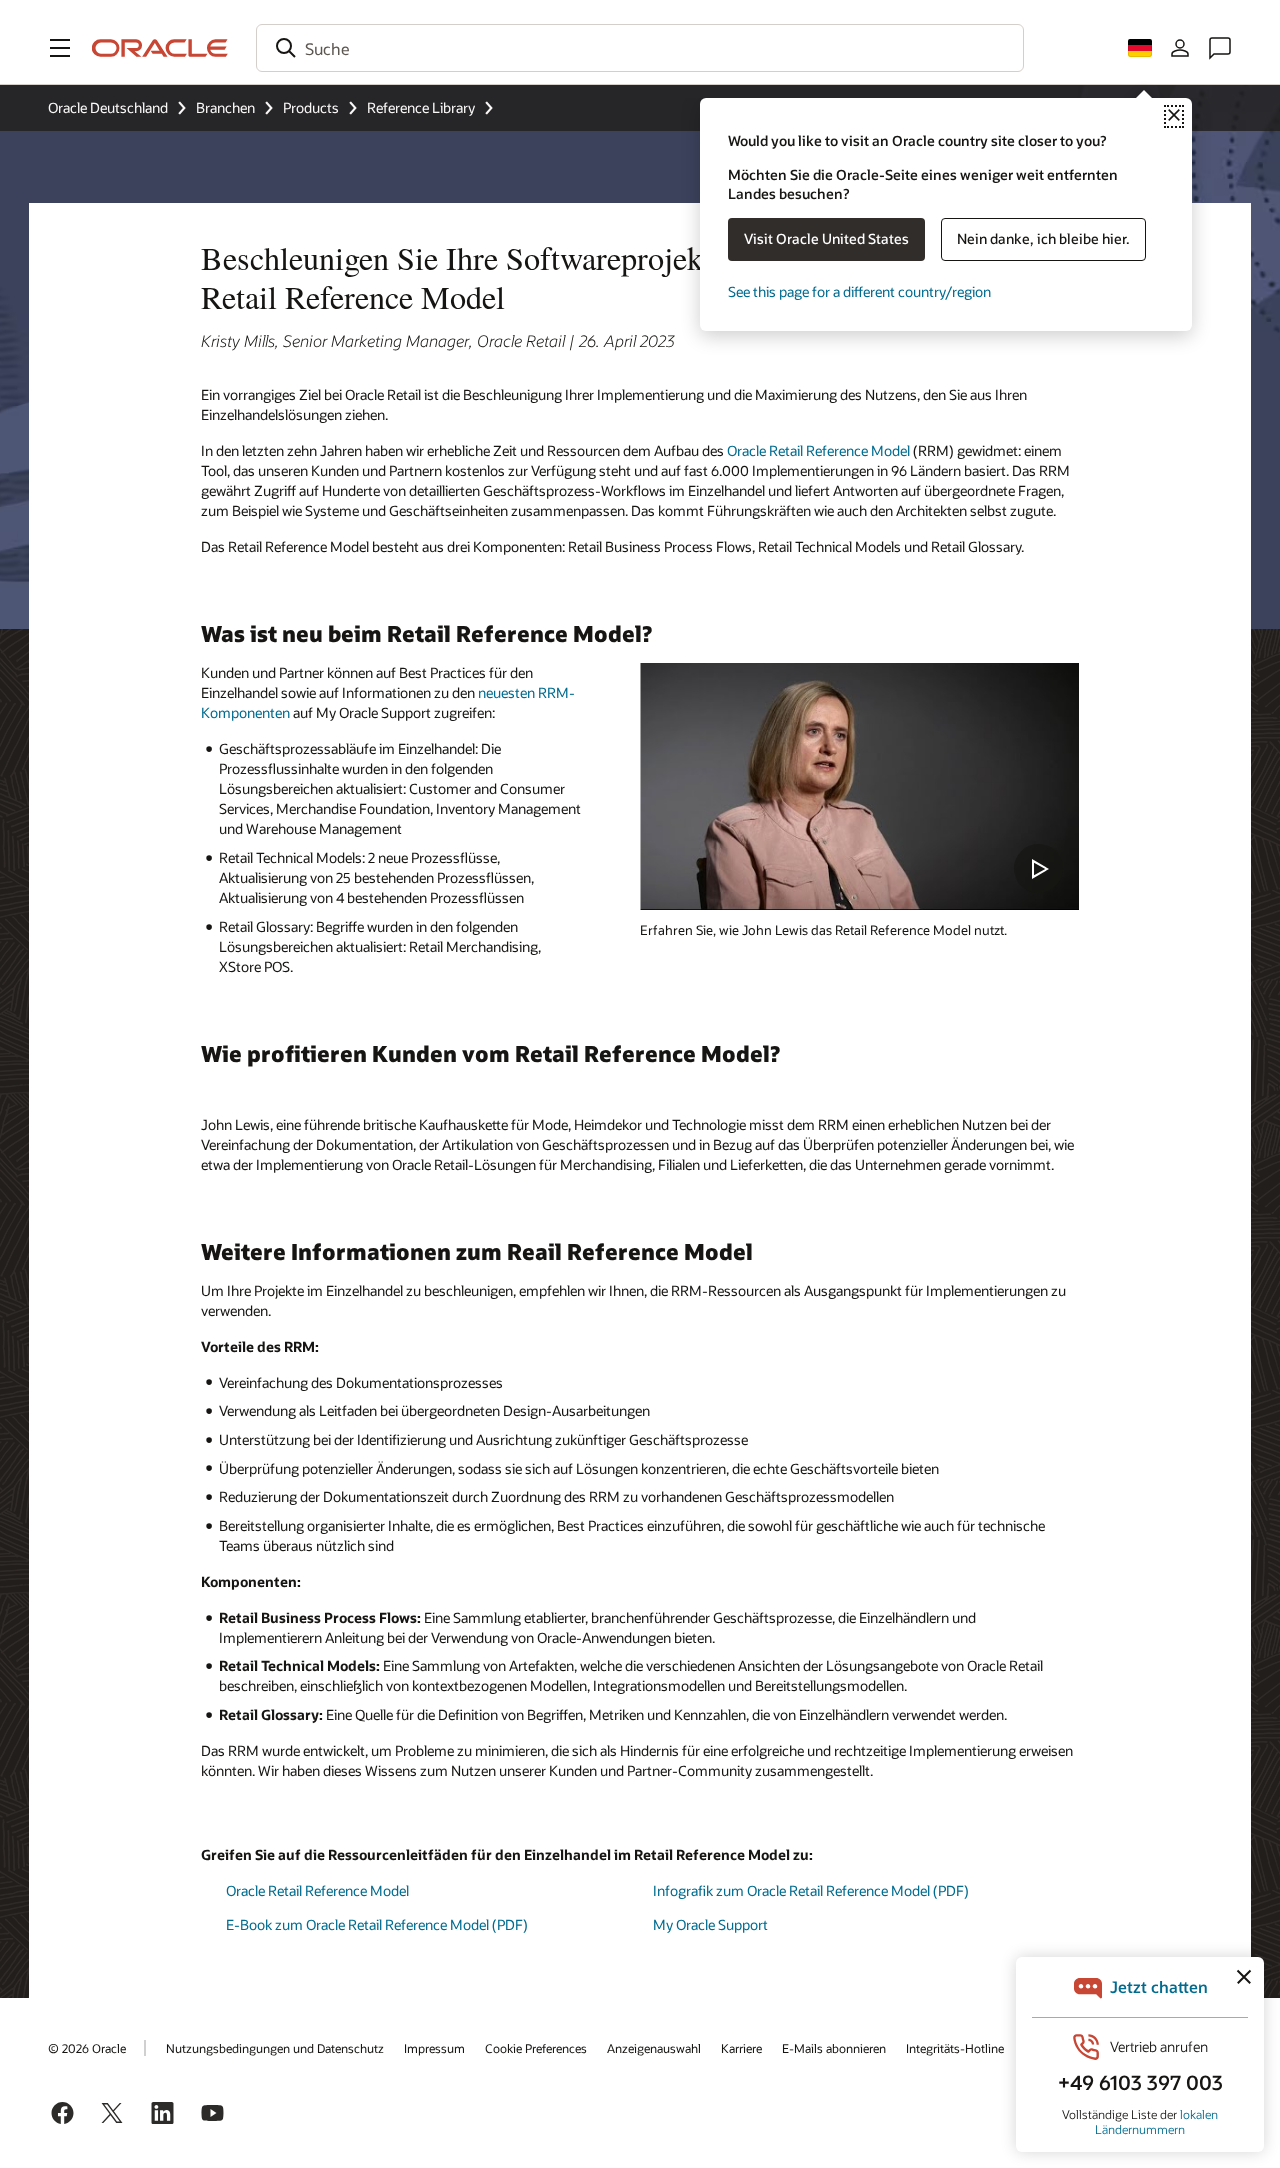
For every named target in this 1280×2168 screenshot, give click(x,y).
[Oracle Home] (160, 48)
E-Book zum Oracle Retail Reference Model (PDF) (377, 1924)
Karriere (741, 2048)
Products (311, 107)
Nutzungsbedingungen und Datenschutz (275, 2048)
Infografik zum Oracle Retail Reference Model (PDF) (811, 1890)
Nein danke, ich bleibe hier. (1043, 238)
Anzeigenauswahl (654, 2048)
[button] (60, 48)
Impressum (434, 2048)
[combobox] (640, 48)
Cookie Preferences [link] (536, 2048)
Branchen (225, 107)
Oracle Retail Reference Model (818, 450)
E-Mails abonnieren (834, 2048)
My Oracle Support (710, 1924)
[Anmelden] (1180, 48)
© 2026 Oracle (87, 2048)
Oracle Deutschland (108, 107)
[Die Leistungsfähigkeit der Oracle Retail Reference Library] (859, 786)
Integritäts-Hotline (955, 2048)
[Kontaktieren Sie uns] (1220, 48)
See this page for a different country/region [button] (859, 291)
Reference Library (421, 107)
